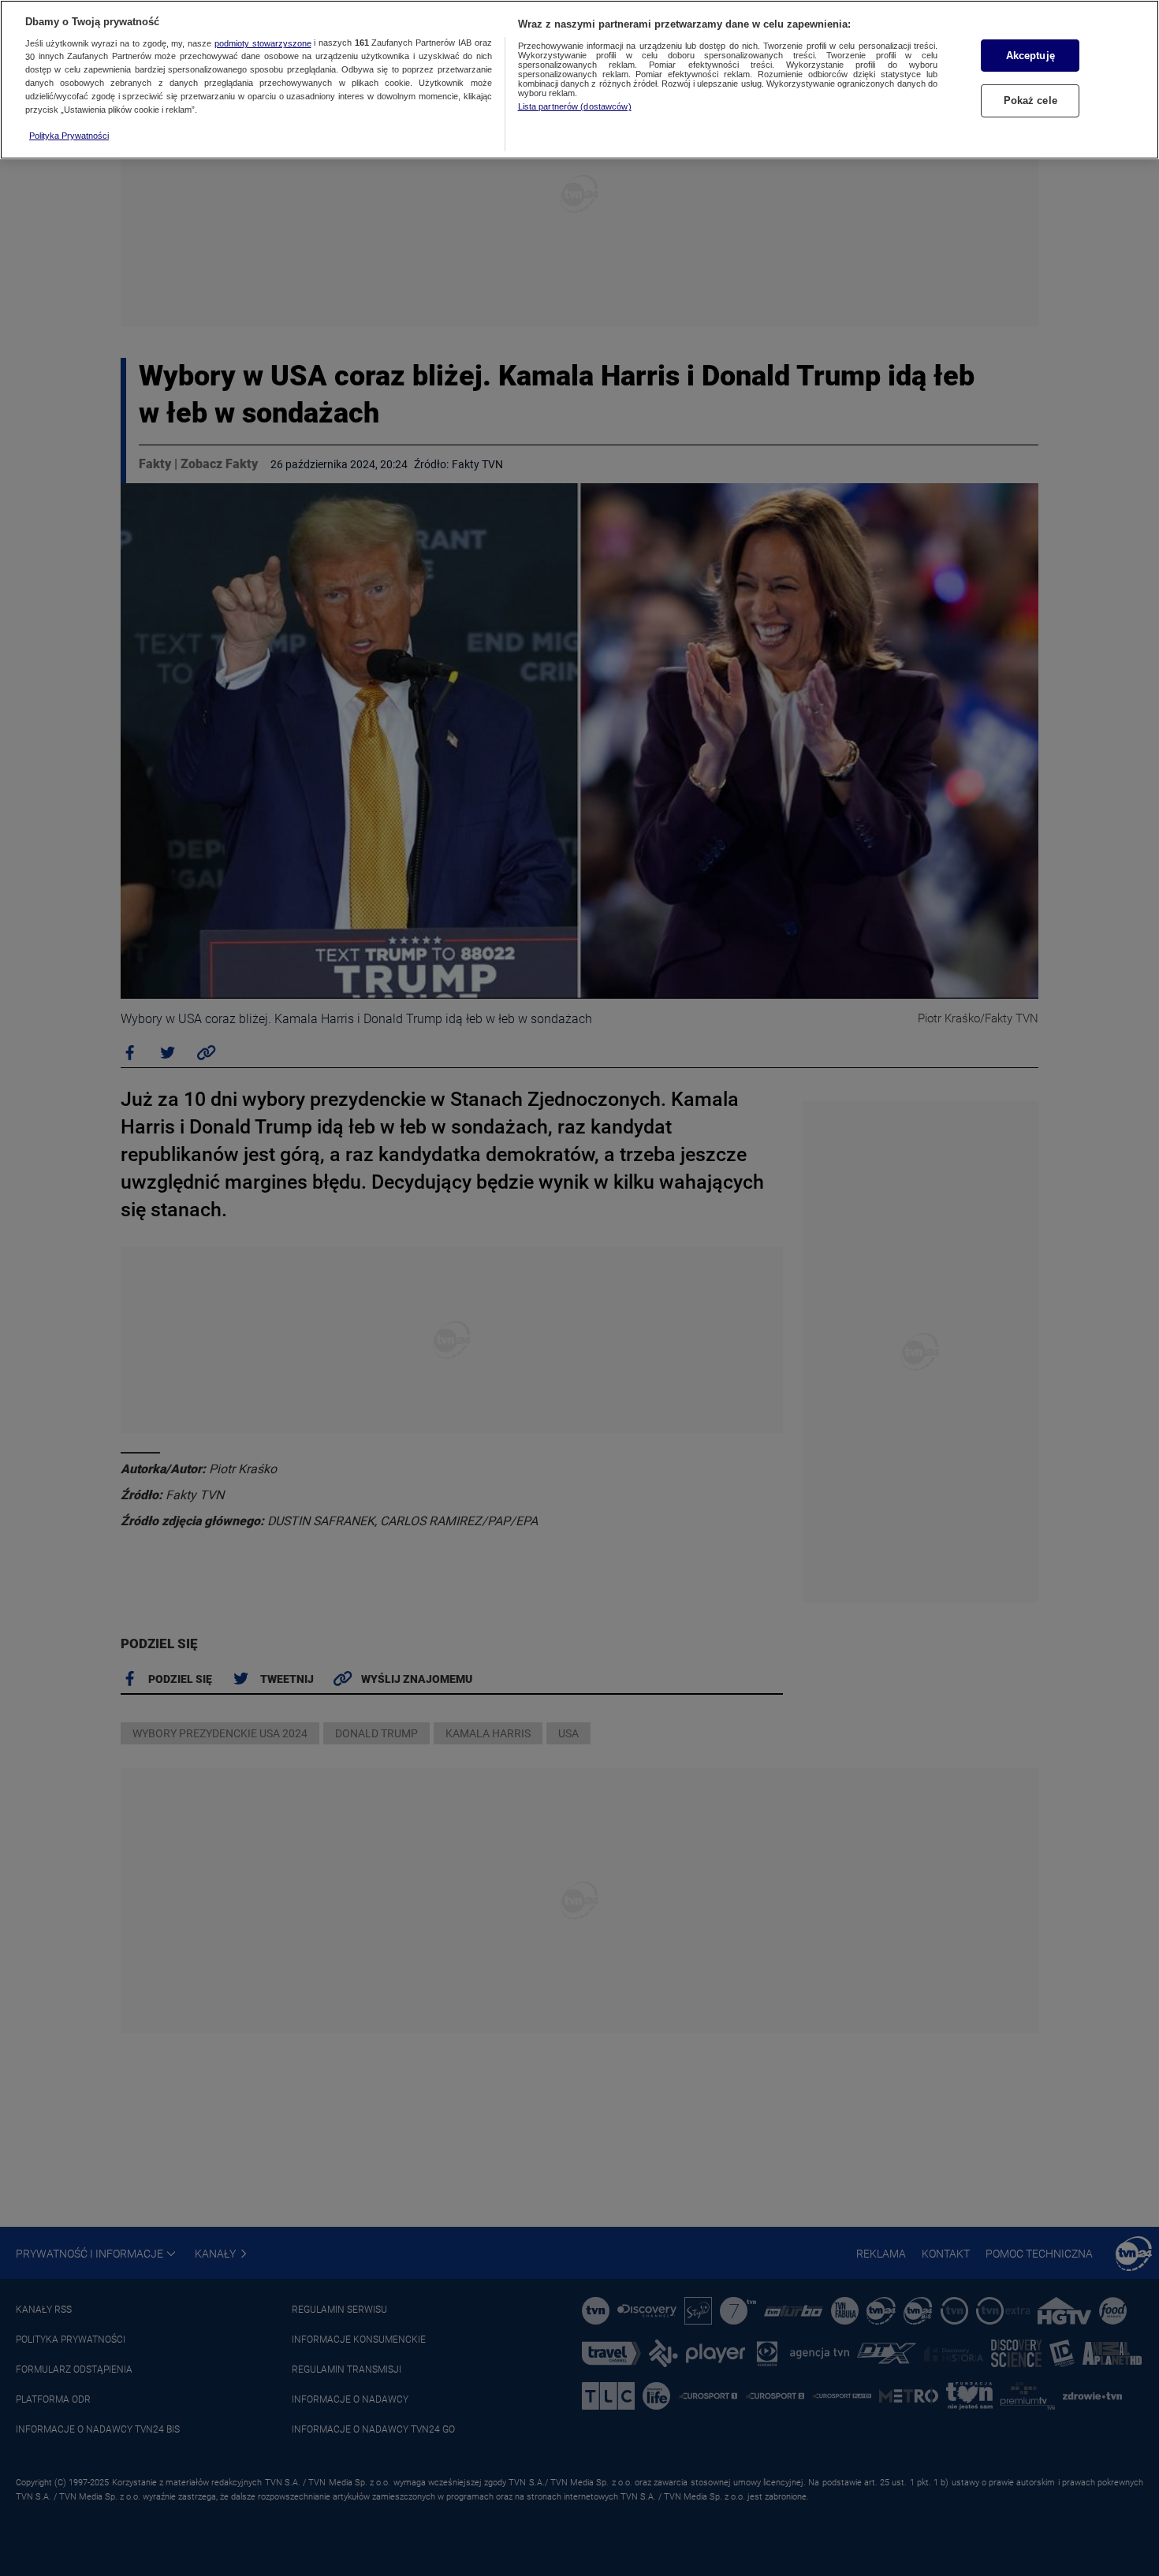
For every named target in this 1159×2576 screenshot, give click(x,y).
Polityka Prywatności (69, 136)
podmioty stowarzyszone (263, 43)
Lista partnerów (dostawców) (575, 106)
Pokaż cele (1030, 101)
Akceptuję (1030, 56)
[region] (579, 80)
